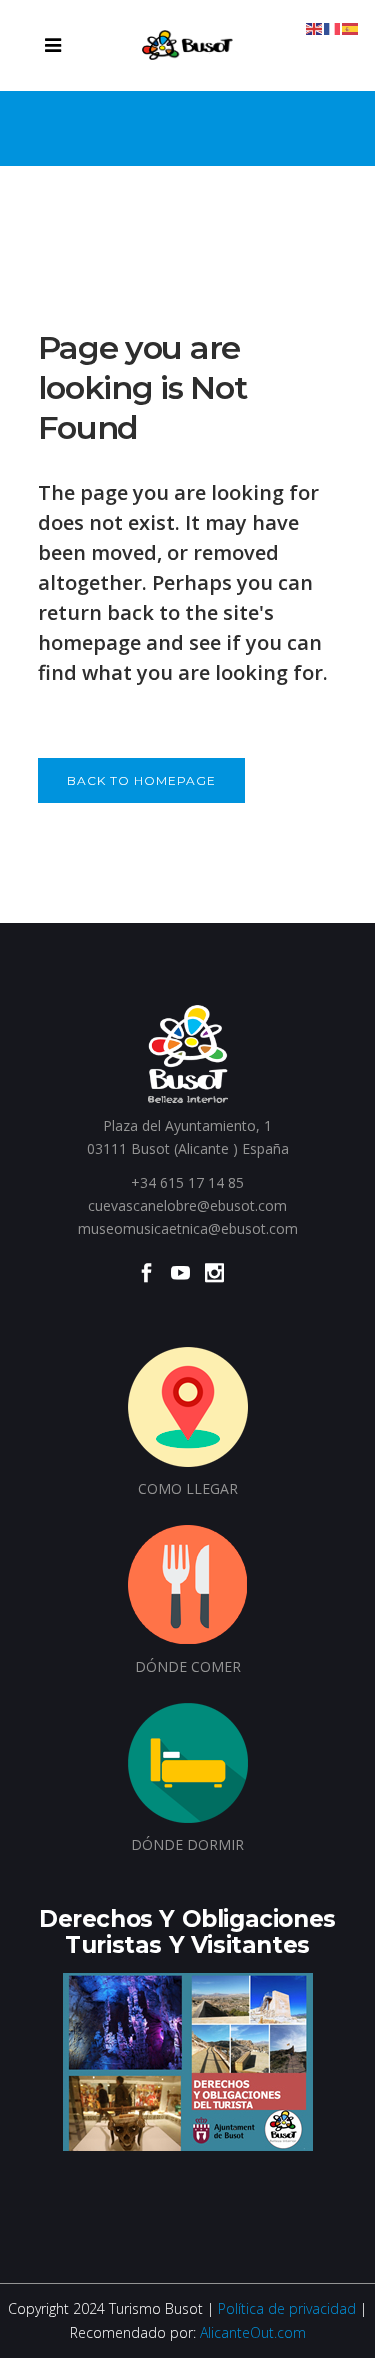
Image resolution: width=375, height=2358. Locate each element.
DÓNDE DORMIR (187, 1844)
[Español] (351, 27)
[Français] (333, 27)
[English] (315, 27)
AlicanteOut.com (253, 2332)
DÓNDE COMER (188, 1666)
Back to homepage (141, 780)
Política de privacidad (287, 2308)
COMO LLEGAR (188, 1488)
